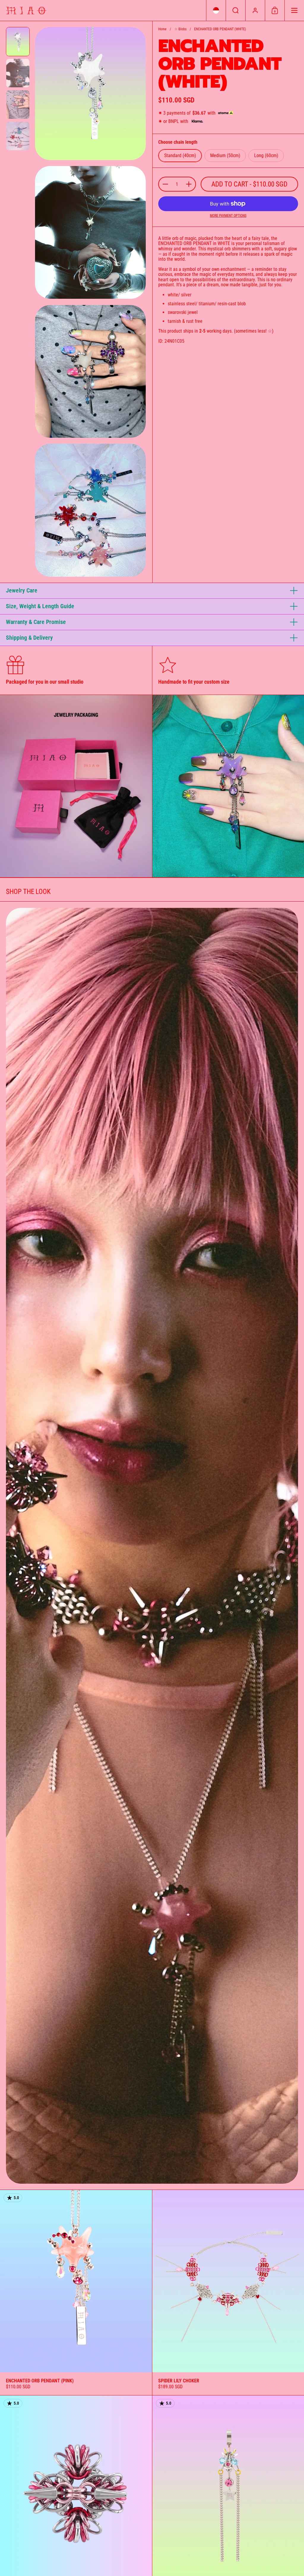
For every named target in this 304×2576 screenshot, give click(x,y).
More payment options (228, 216)
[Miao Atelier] (26, 11)
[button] (216, 10)
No (185, 1320)
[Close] (209, 1245)
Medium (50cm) (225, 155)
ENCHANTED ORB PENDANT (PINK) (76, 2293)
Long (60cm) (266, 155)
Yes (185, 1301)
